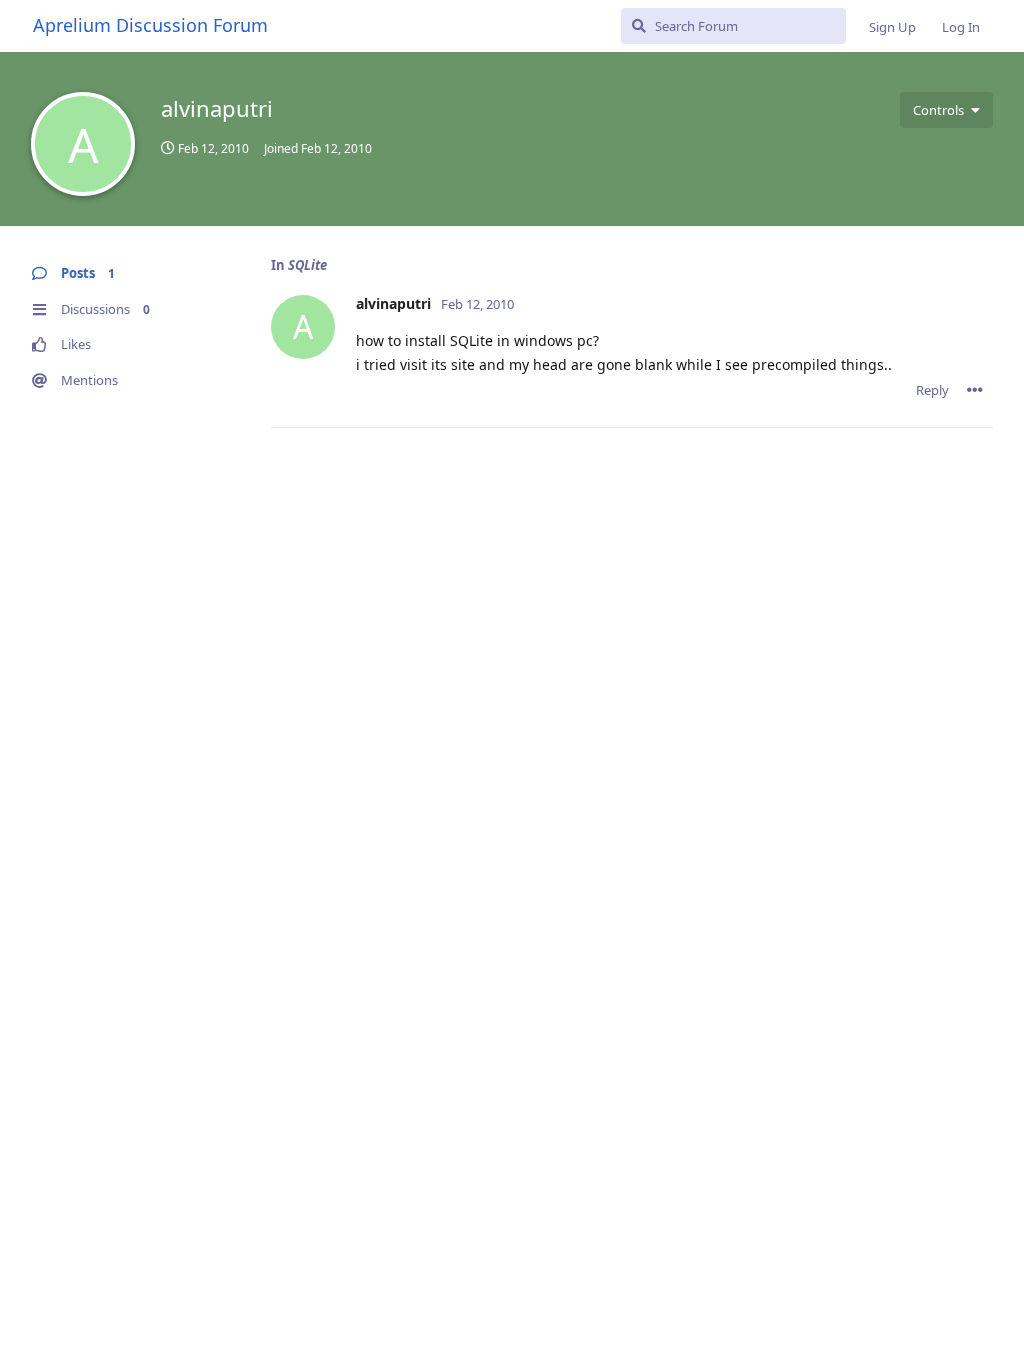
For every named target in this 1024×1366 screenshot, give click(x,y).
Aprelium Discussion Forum (150, 25)
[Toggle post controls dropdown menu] (975, 390)
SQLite (307, 265)
